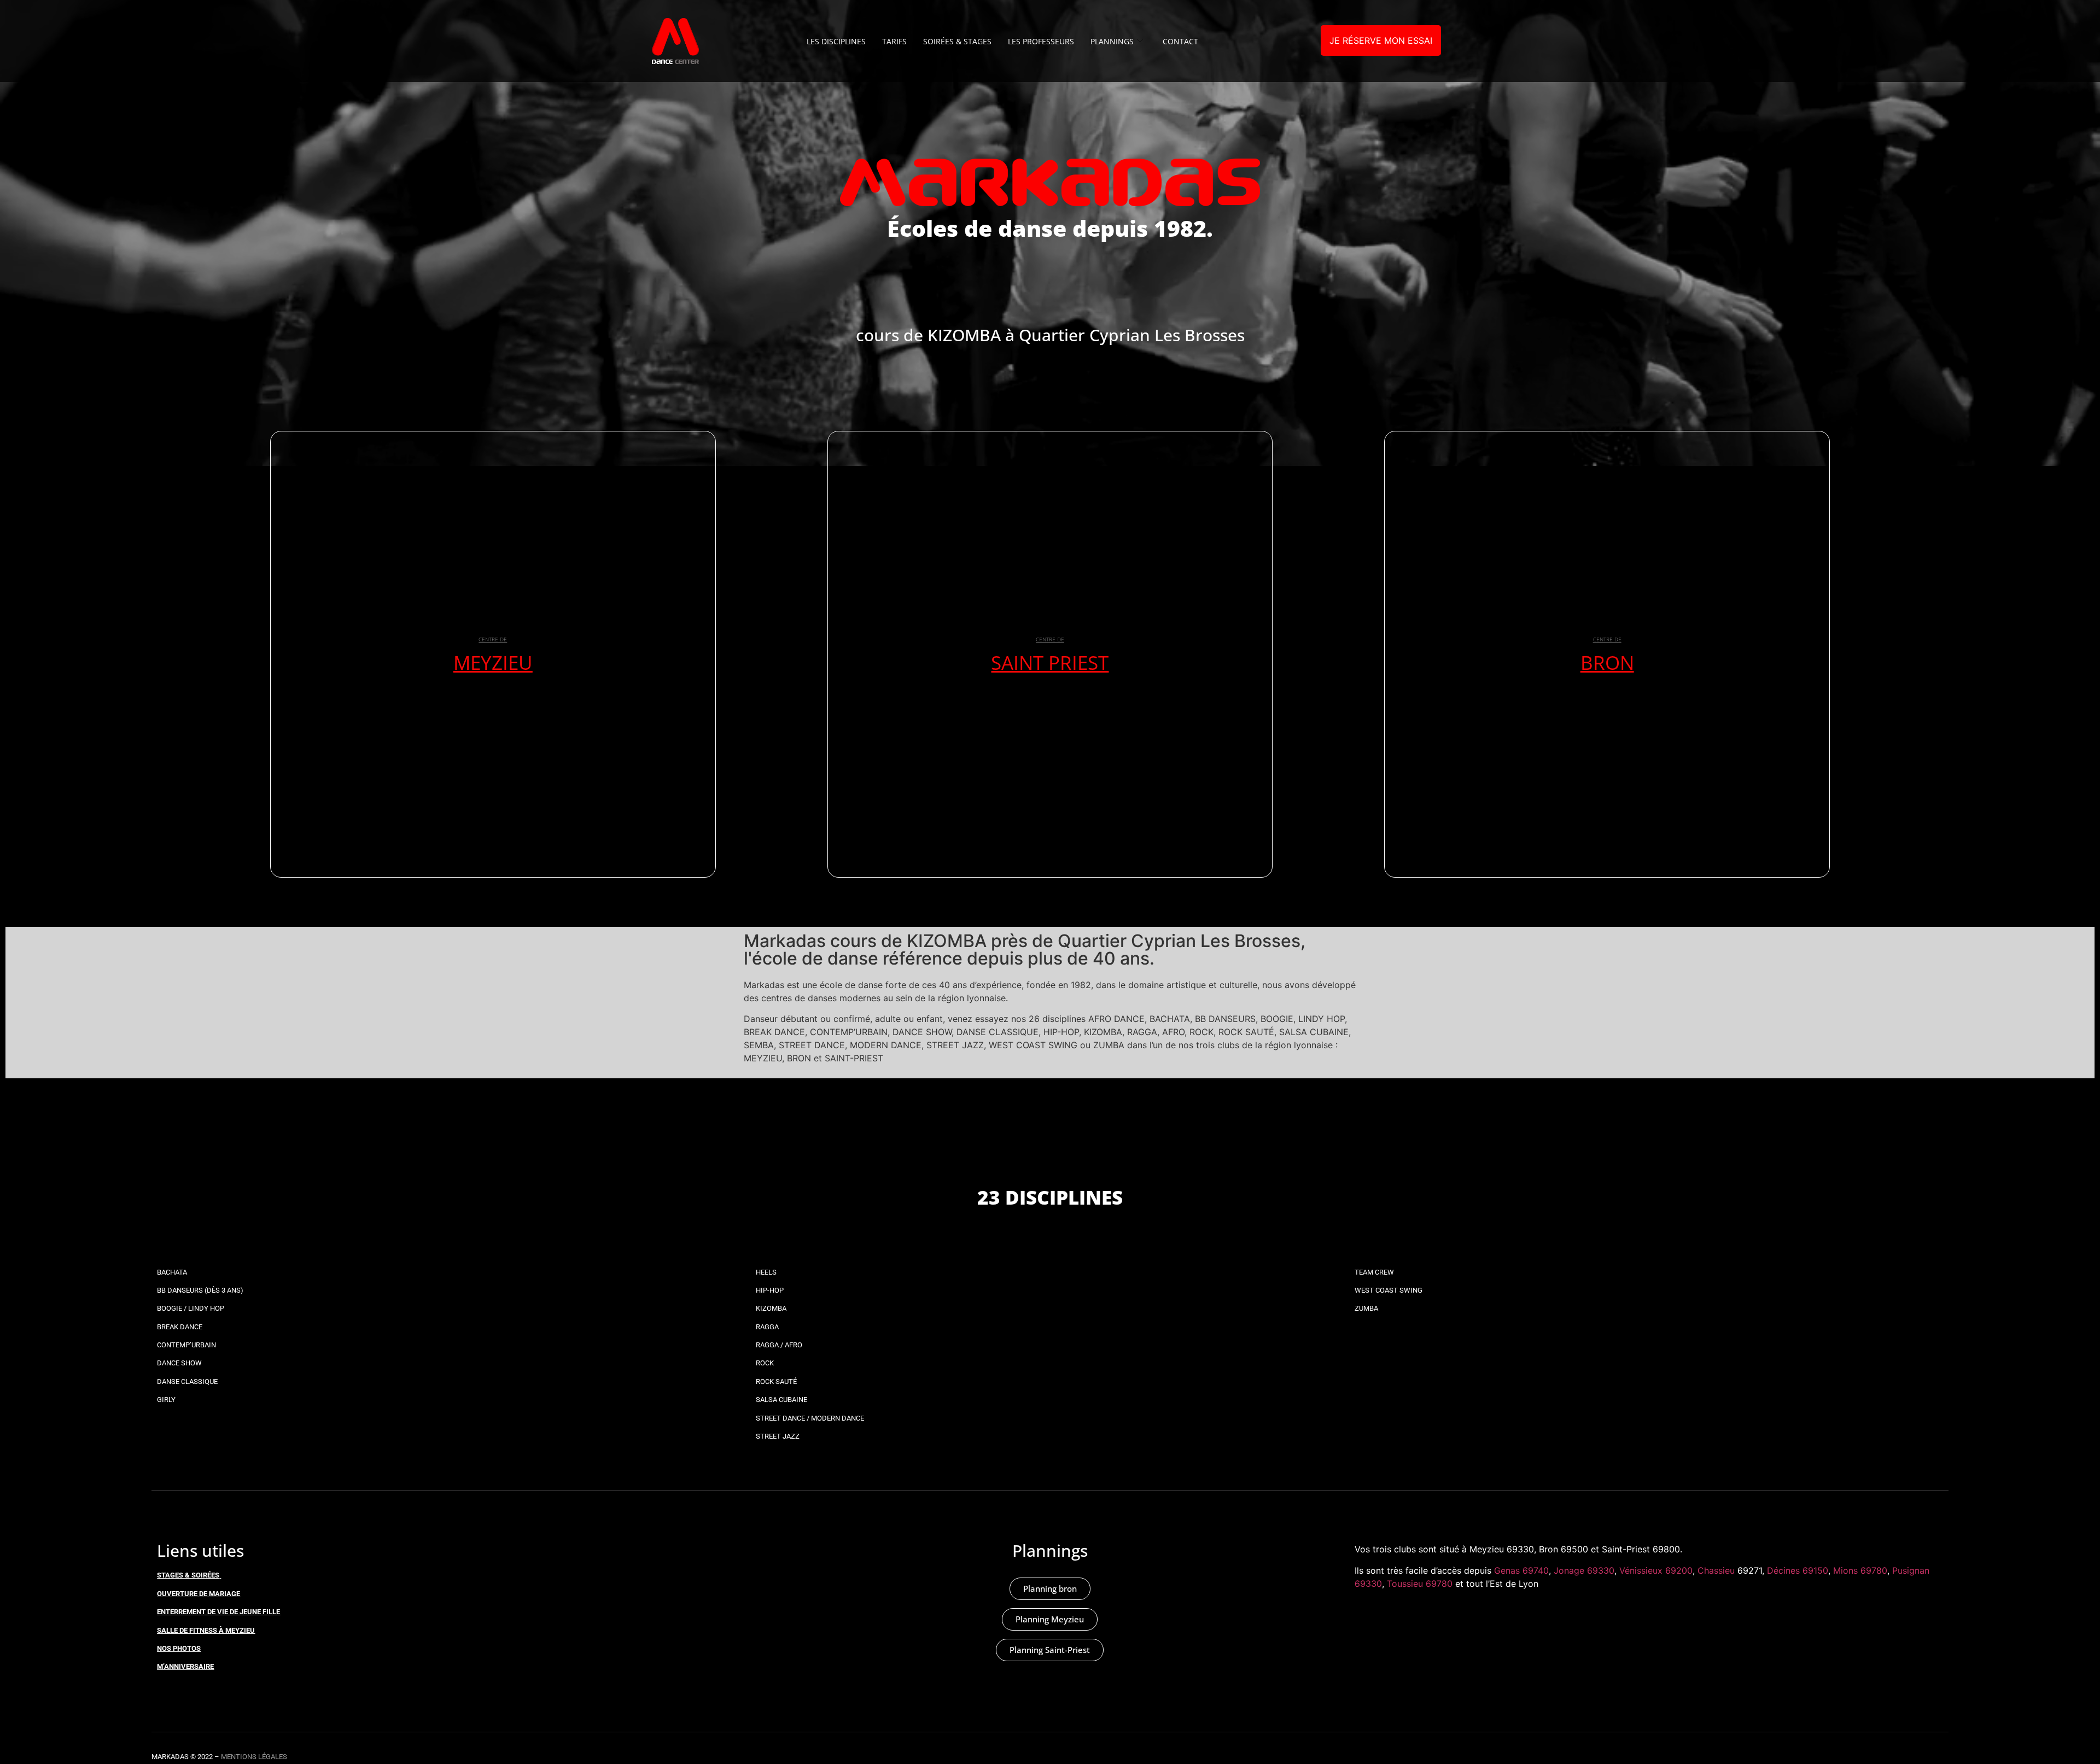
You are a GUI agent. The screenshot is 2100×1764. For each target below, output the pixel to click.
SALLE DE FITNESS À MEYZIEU (206, 1630)
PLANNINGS (1112, 41)
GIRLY (166, 1400)
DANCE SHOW (179, 1363)
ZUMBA (1366, 1308)
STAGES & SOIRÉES (188, 1575)
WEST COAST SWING (1389, 1290)
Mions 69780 (1860, 1570)
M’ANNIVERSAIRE (185, 1666)
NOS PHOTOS (179, 1648)
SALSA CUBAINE (781, 1400)
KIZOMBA (771, 1308)
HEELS (766, 1272)
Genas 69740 (1521, 1570)
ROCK (765, 1363)
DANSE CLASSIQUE (187, 1382)
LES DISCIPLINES (836, 41)
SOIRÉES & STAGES (957, 41)
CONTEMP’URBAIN (186, 1345)
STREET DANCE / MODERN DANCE (810, 1418)
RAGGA (767, 1327)
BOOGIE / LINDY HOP (191, 1308)
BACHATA (172, 1272)
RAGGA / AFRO (779, 1345)
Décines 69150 (1798, 1570)
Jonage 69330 (1584, 1570)
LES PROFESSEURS (1041, 41)
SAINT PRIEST (1050, 662)
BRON (1607, 662)
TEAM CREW (1374, 1272)
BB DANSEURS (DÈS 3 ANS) (200, 1290)
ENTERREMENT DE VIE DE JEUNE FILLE (218, 1612)
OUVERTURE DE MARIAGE (199, 1594)
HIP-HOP (770, 1290)
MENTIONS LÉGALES (254, 1757)
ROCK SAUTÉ (776, 1382)
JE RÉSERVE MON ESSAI (1381, 40)
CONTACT (1180, 41)
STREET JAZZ (778, 1436)
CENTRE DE (493, 639)
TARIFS (894, 41)
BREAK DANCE (180, 1327)
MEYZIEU (493, 662)
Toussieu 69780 (1420, 1584)
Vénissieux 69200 (1656, 1570)
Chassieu (1716, 1570)
